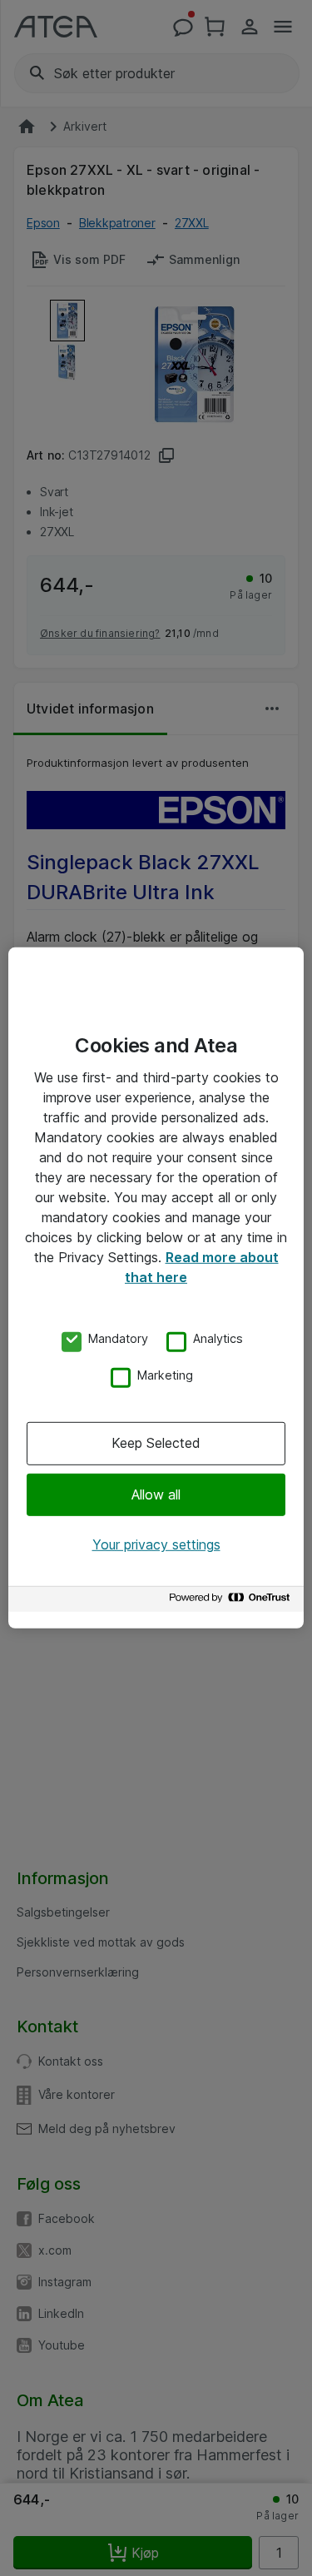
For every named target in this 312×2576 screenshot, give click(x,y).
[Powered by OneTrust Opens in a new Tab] (232, 1601)
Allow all (156, 1494)
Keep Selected (156, 1443)
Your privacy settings (156, 1544)
